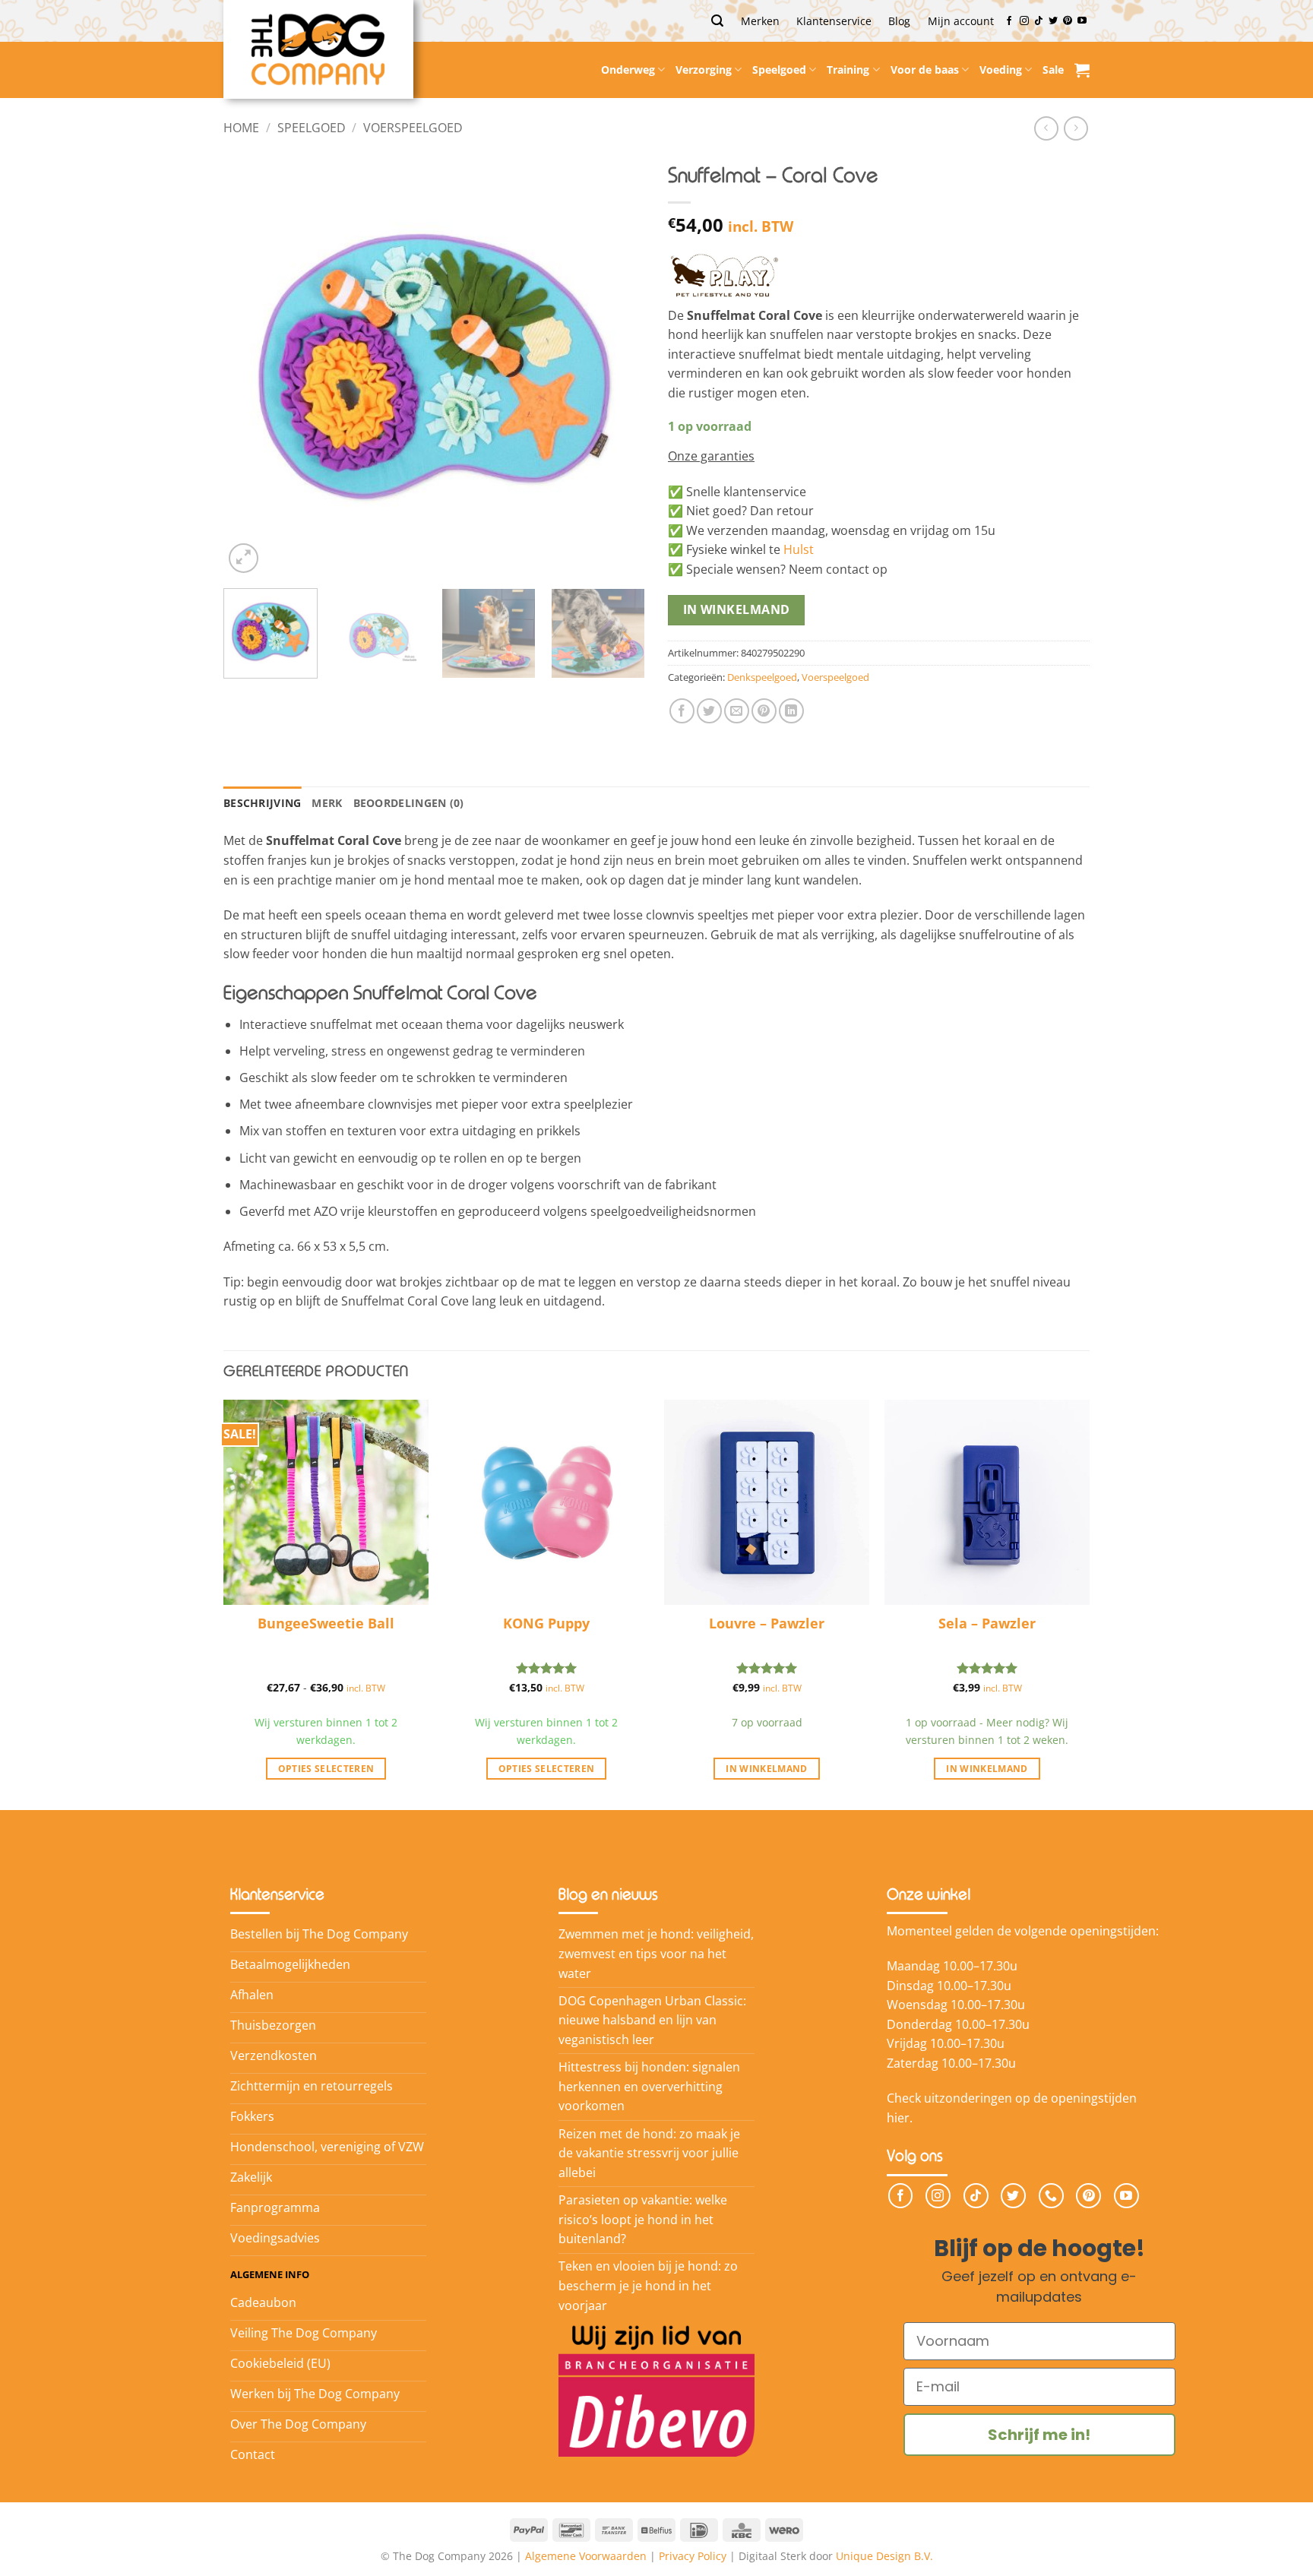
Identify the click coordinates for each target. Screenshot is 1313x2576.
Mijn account (961, 21)
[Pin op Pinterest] (764, 711)
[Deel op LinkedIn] (791, 711)
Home (241, 128)
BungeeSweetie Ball (326, 1623)
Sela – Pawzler (987, 1623)
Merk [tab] (327, 803)
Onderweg (628, 70)
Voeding (1001, 70)
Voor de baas (925, 70)
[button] (717, 21)
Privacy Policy (693, 2556)
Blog (899, 21)
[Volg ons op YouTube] (1082, 21)
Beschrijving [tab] (262, 803)
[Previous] (251, 366)
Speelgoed (779, 70)
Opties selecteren (326, 1769)
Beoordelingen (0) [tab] (409, 803)
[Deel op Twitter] (709, 711)
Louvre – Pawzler (767, 1623)
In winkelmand (737, 609)
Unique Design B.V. (884, 2556)
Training (848, 70)
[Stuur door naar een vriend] (737, 711)
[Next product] (1046, 128)
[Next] (618, 366)
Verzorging (704, 70)
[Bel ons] (1051, 2196)
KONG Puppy (546, 1623)
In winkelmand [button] (767, 1769)
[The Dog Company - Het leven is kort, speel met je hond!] (318, 49)
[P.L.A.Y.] (724, 274)
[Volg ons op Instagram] (1024, 21)
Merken (760, 21)
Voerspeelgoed (413, 128)
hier (898, 2118)
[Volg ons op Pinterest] (1068, 21)
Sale (1053, 70)
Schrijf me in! (1039, 2435)
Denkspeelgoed (762, 677)
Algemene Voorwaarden (586, 2556)
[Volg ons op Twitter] (1053, 21)
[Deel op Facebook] (682, 711)
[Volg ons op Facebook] (1009, 21)
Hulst (799, 549)
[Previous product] (1076, 128)
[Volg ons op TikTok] (1039, 21)
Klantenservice (834, 21)
